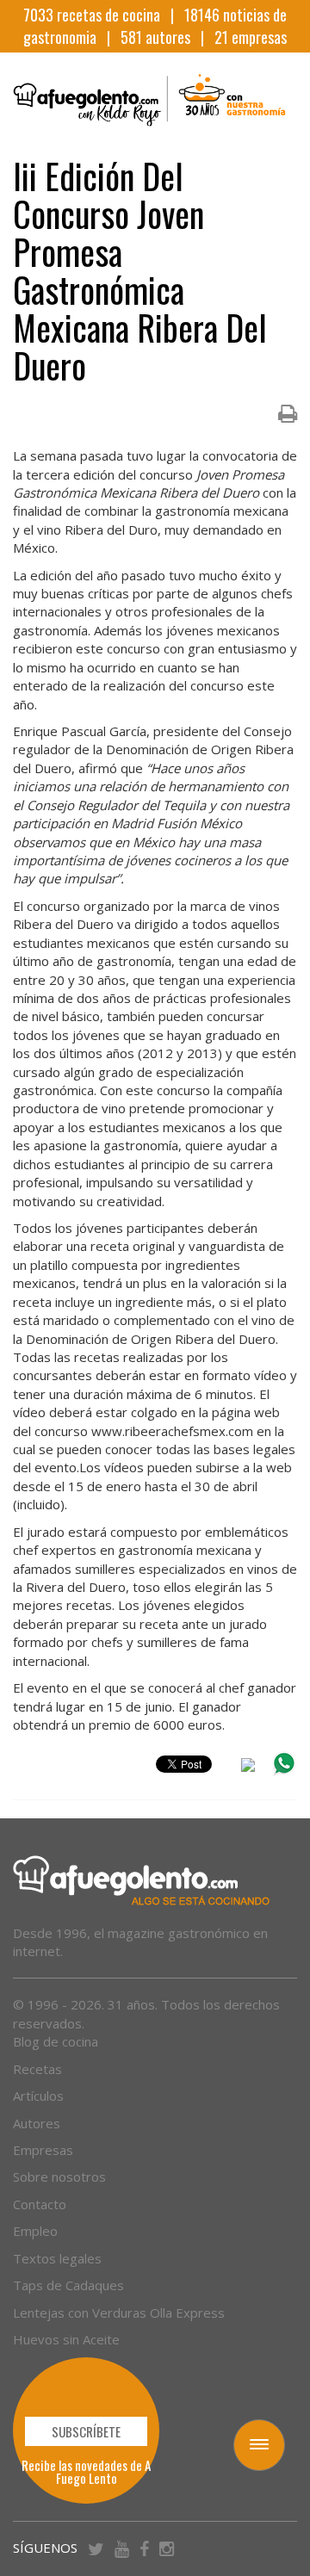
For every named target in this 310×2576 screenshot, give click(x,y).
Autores (37, 2123)
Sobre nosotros (59, 2177)
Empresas (43, 2150)
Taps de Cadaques (68, 2285)
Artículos (38, 2096)
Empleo (35, 2231)
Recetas (37, 2069)
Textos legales (57, 2258)
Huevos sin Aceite (66, 2339)
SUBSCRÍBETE (86, 2431)
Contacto (40, 2204)
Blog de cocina (56, 2041)
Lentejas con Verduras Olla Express (119, 2313)
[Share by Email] (248, 1768)
